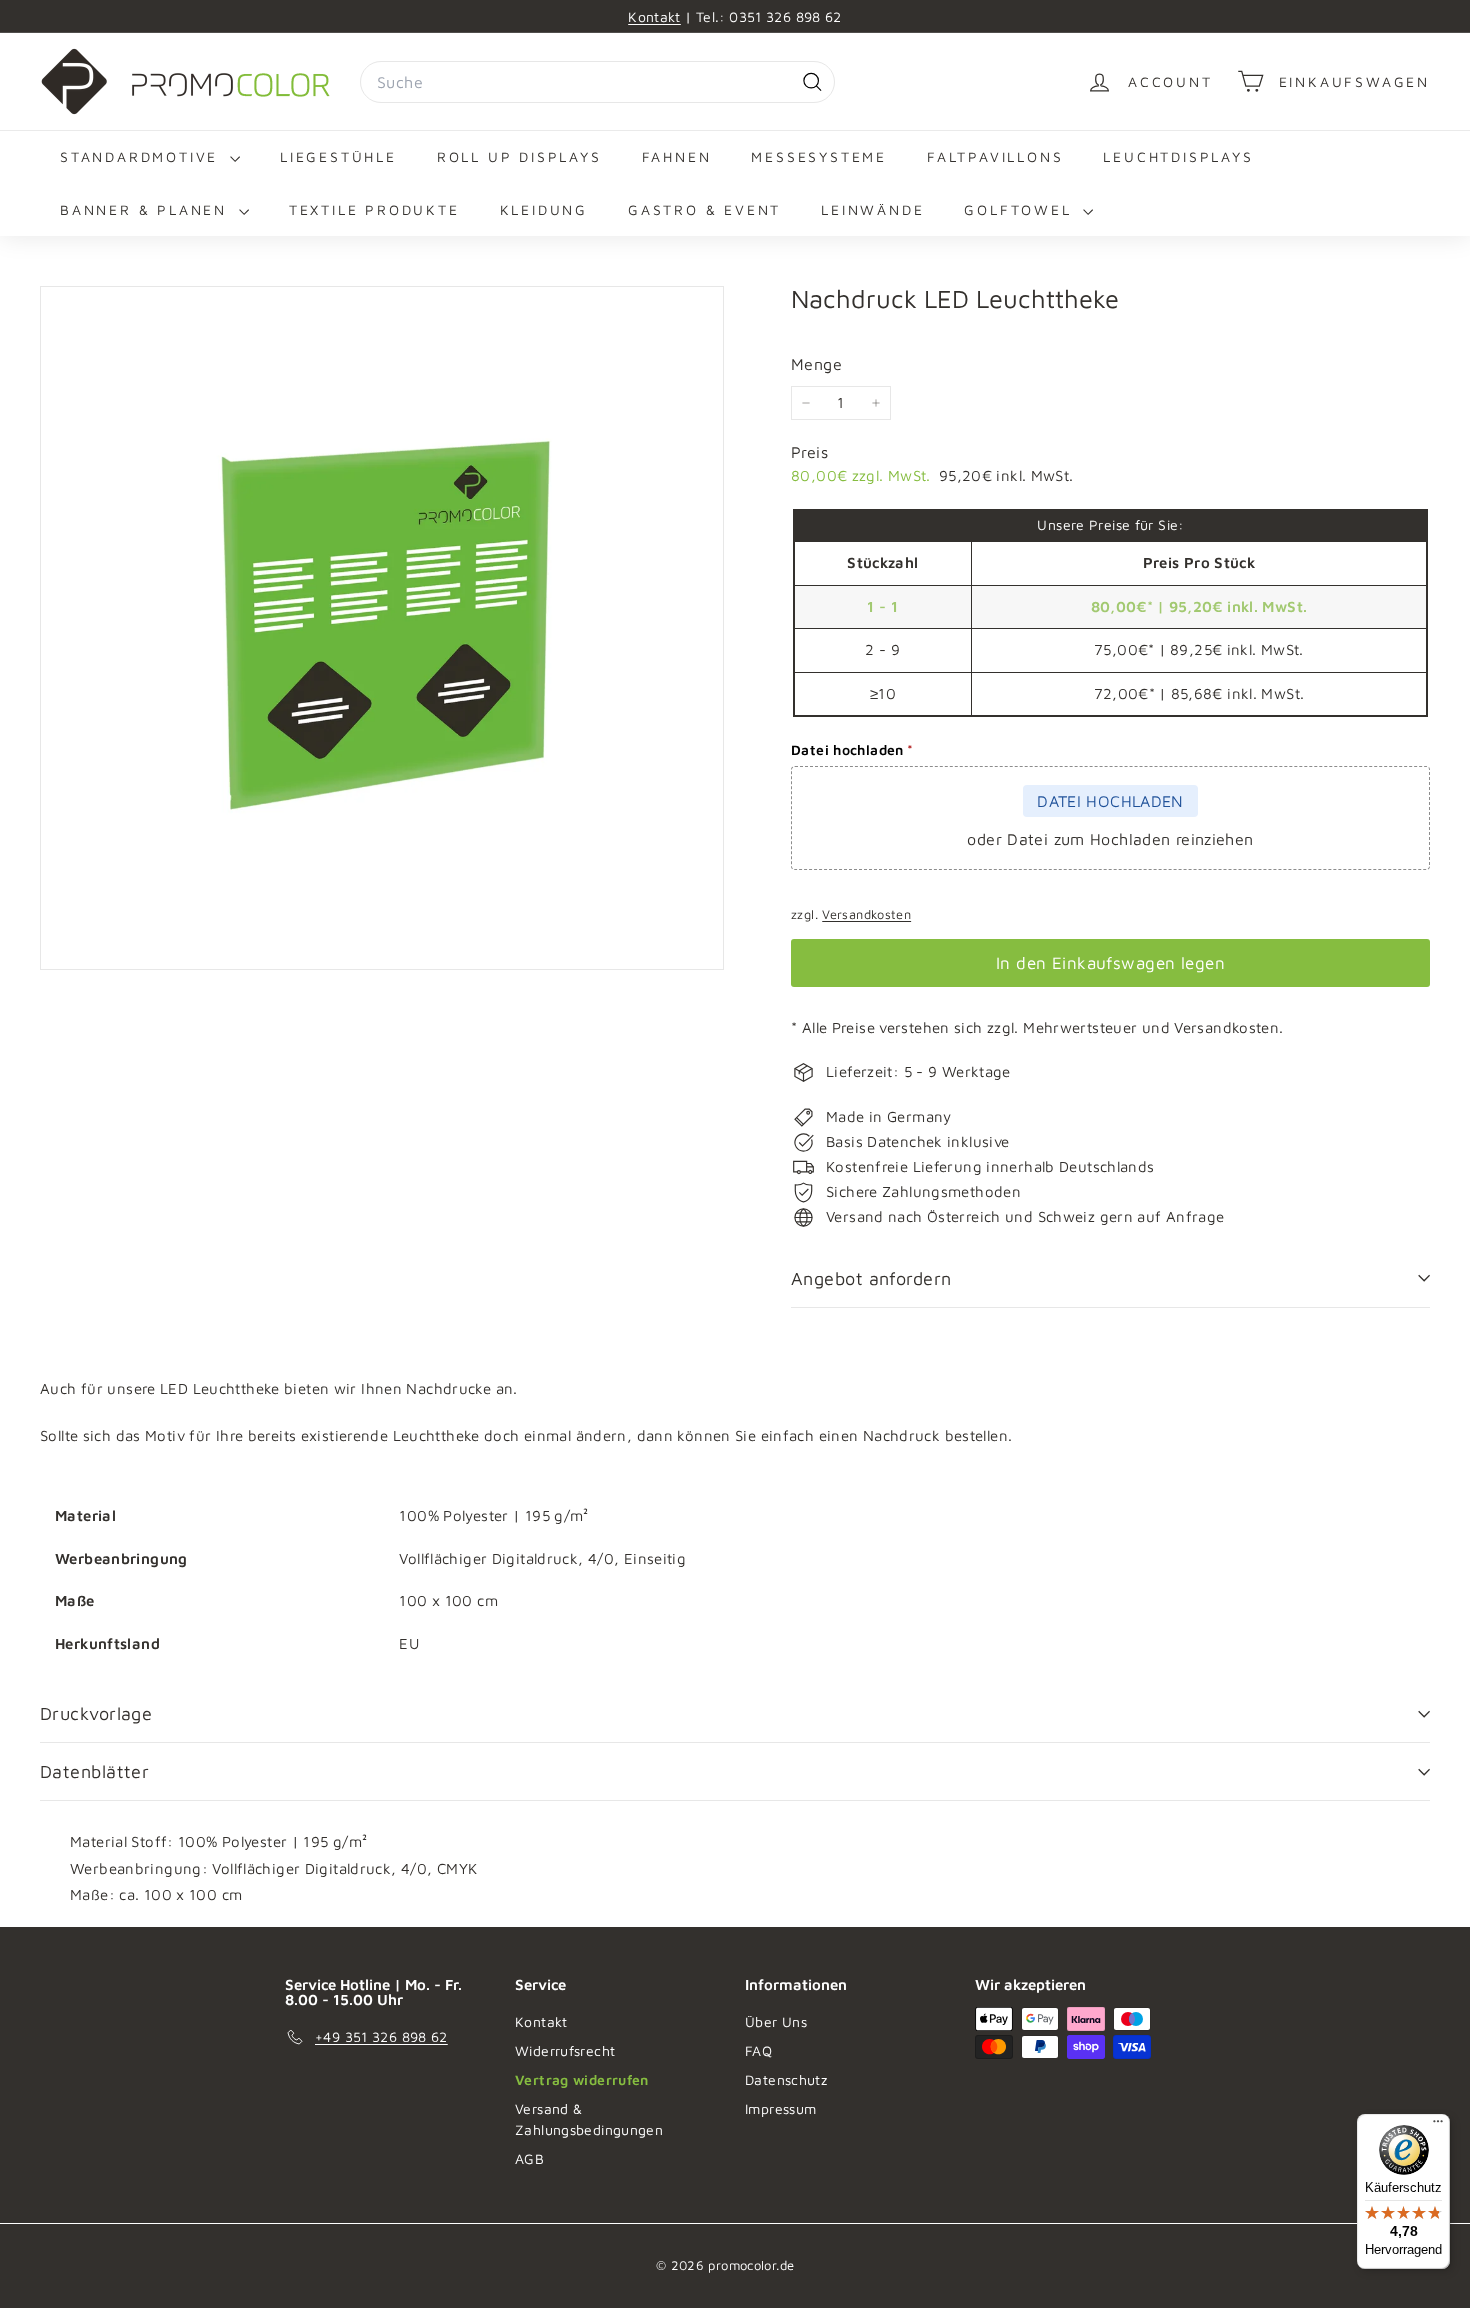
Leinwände (872, 209)
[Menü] (1438, 2126)
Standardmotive (142, 156)
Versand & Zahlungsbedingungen (589, 2119)
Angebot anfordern (871, 1278)
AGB (529, 2158)
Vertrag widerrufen (582, 2079)
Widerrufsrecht (565, 2050)
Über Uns (776, 2021)
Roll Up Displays (519, 156)
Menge (816, 364)
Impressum (780, 2108)
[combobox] (597, 82)
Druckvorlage (96, 1713)
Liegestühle (338, 156)
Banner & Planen (147, 209)
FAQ (758, 2050)
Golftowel (1021, 209)
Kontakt (654, 16)
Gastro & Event (704, 209)
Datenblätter (94, 1771)
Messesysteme (819, 156)
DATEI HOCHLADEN (1110, 801)
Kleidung (544, 209)
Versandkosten (866, 914)
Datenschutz (786, 2079)
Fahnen (677, 156)
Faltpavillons (995, 156)
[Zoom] (382, 628)
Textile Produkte (374, 209)
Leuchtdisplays (1178, 156)
